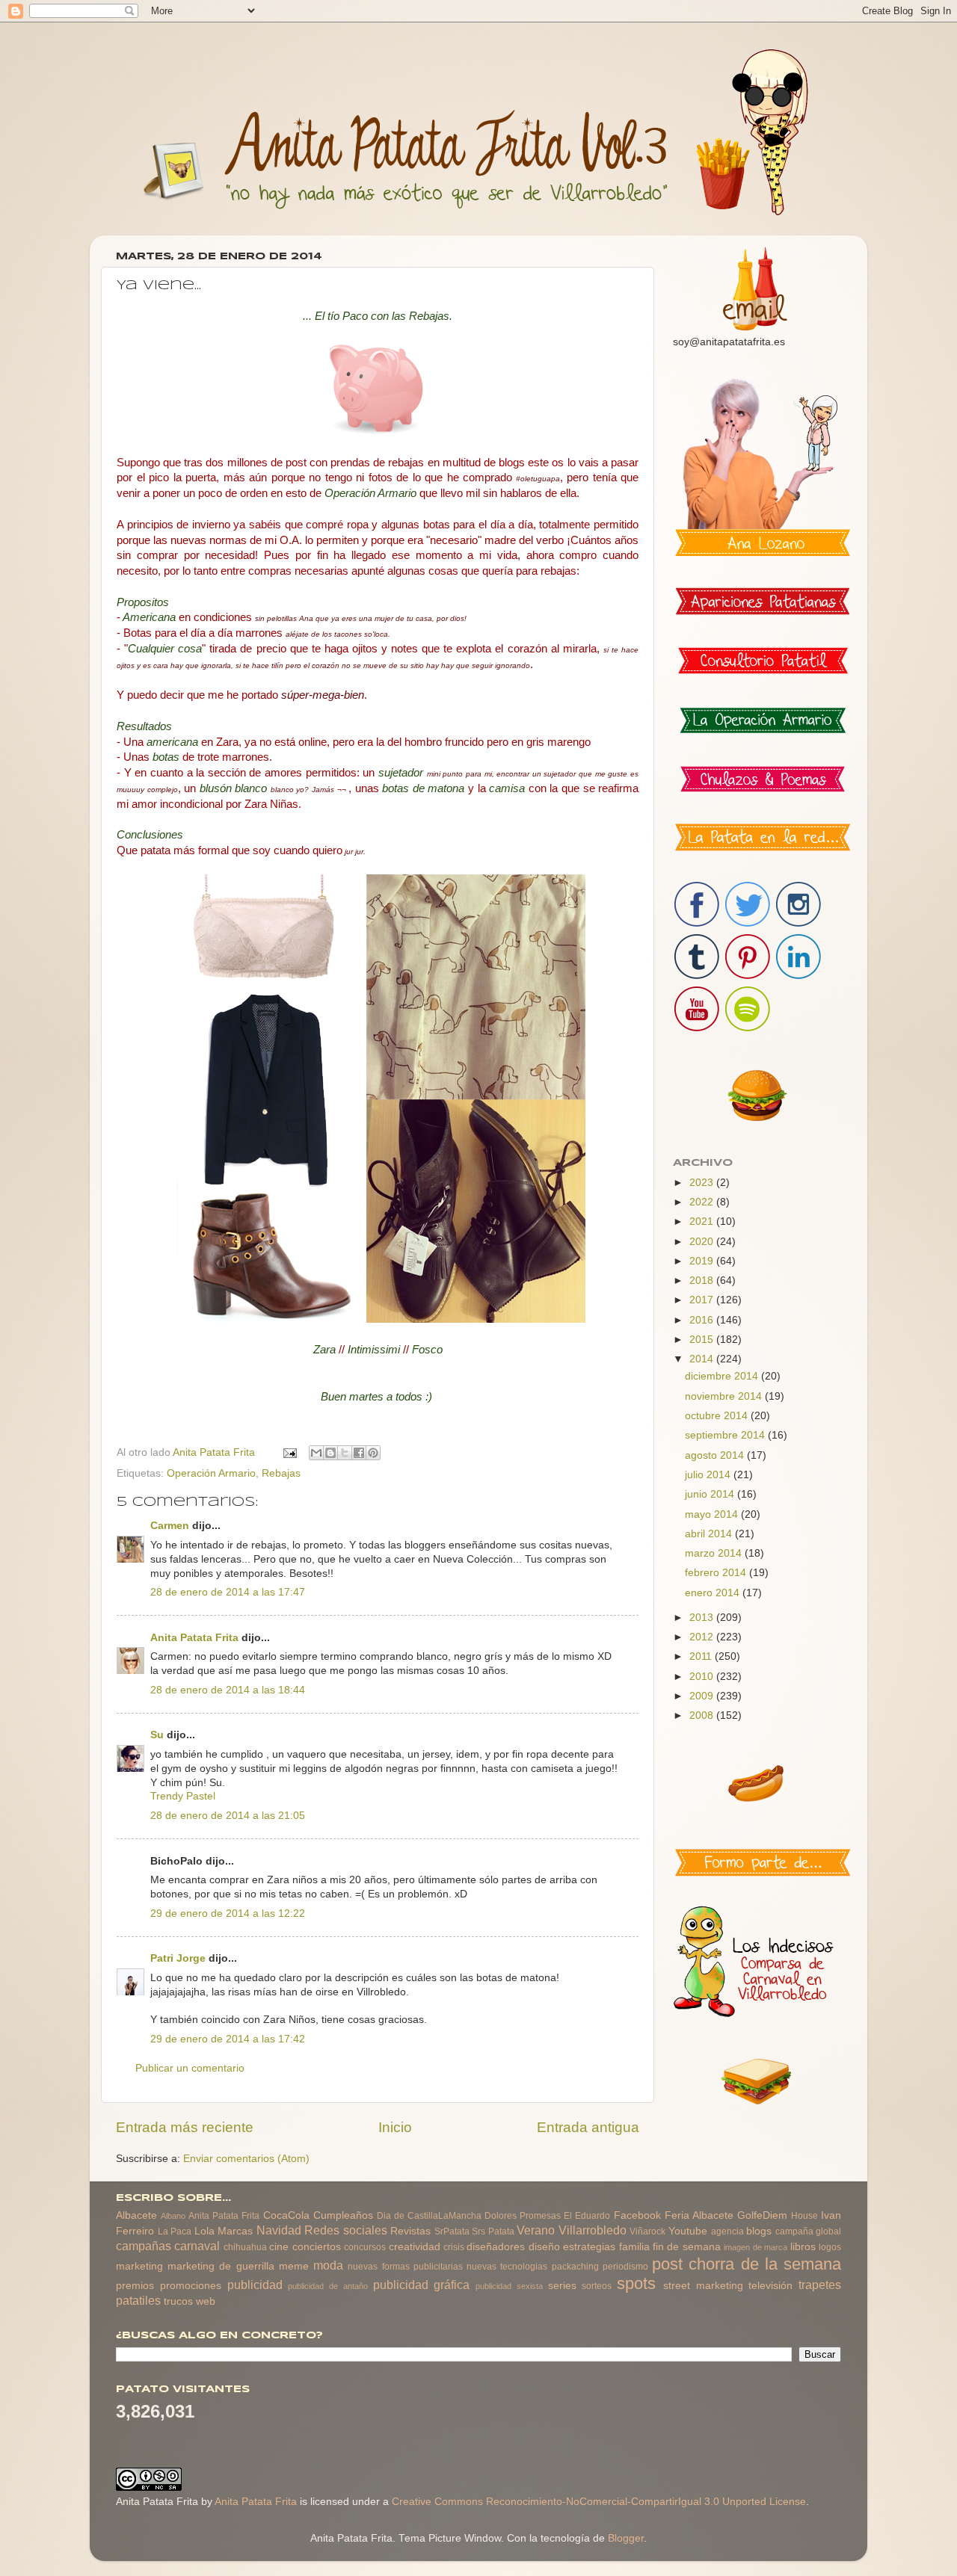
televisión (770, 2286)
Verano (536, 2230)
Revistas (410, 2231)
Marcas (235, 2231)
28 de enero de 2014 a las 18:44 (228, 1690)
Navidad (279, 2230)
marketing (139, 2266)
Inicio (395, 2127)
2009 (703, 1696)
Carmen (170, 1526)
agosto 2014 (716, 1455)
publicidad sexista (509, 2286)
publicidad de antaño (328, 2286)
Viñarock (647, 2231)
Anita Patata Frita (194, 1638)
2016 (703, 1320)
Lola (204, 2231)
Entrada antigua (588, 2127)
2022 (703, 1202)
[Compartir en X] (345, 1453)
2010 (703, 1677)
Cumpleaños (343, 2215)
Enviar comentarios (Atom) (246, 2159)
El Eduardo (587, 2216)
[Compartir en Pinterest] (373, 1453)
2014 (703, 1359)
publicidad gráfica (422, 2285)
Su (157, 1735)
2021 (703, 1221)
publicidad (255, 2285)
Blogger (626, 2538)
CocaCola (286, 2215)
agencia (727, 2231)
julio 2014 (709, 1475)
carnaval (197, 2246)
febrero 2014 (717, 1573)
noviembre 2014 (725, 1396)
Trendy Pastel (183, 1796)
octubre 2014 (718, 1416)
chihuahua (245, 2247)
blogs (759, 2231)
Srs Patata (493, 2231)
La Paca (175, 2231)
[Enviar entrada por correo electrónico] (289, 1452)
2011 (702, 1656)
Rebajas (281, 1473)
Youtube (688, 2231)
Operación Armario (211, 1473)
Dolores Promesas (523, 2216)
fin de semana (687, 2247)
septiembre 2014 (726, 1435)
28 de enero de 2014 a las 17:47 (228, 1592)
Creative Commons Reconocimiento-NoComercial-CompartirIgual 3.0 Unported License (599, 2502)
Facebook (637, 2215)
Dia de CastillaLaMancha (429, 2216)
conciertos (317, 2247)
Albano (173, 2216)
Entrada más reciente (185, 2127)
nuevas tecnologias (507, 2267)
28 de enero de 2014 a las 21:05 (228, 1816)
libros (803, 2247)
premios (135, 2286)
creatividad (415, 2247)
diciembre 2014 (723, 1376)
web (206, 2301)
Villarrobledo (593, 2230)
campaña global (809, 2231)
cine (279, 2247)
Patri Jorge (178, 1958)
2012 (703, 1637)
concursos (365, 2247)
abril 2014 (710, 1534)
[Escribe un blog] (330, 1453)
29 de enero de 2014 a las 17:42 (228, 2039)
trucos (178, 2301)
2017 (703, 1300)
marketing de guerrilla (221, 2266)
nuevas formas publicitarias (405, 2267)
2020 (703, 1242)
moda (328, 2265)
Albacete (136, 2215)
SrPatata (452, 2231)
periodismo (625, 2267)
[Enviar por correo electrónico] (316, 1453)
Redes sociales (346, 2230)
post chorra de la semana (747, 2264)
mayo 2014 (713, 1514)
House (804, 2216)
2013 (703, 1618)
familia (634, 2247)
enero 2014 (714, 1593)
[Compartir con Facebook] (359, 1453)
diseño (544, 2247)
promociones (191, 2286)
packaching (575, 2267)
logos (830, 2247)
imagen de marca (756, 2247)
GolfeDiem (762, 2215)
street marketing (703, 2286)
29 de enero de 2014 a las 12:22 (228, 1914)
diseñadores (496, 2247)
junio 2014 (711, 1494)
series (562, 2286)
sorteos (597, 2286)
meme (294, 2266)
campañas (144, 2246)
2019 (703, 1261)
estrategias (589, 2247)
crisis (454, 2247)
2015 (703, 1340)
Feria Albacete (699, 2215)
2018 (703, 1281)
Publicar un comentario (190, 2068)
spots (636, 2283)
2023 (703, 1183)
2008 (703, 1715)
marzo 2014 (715, 1553)
